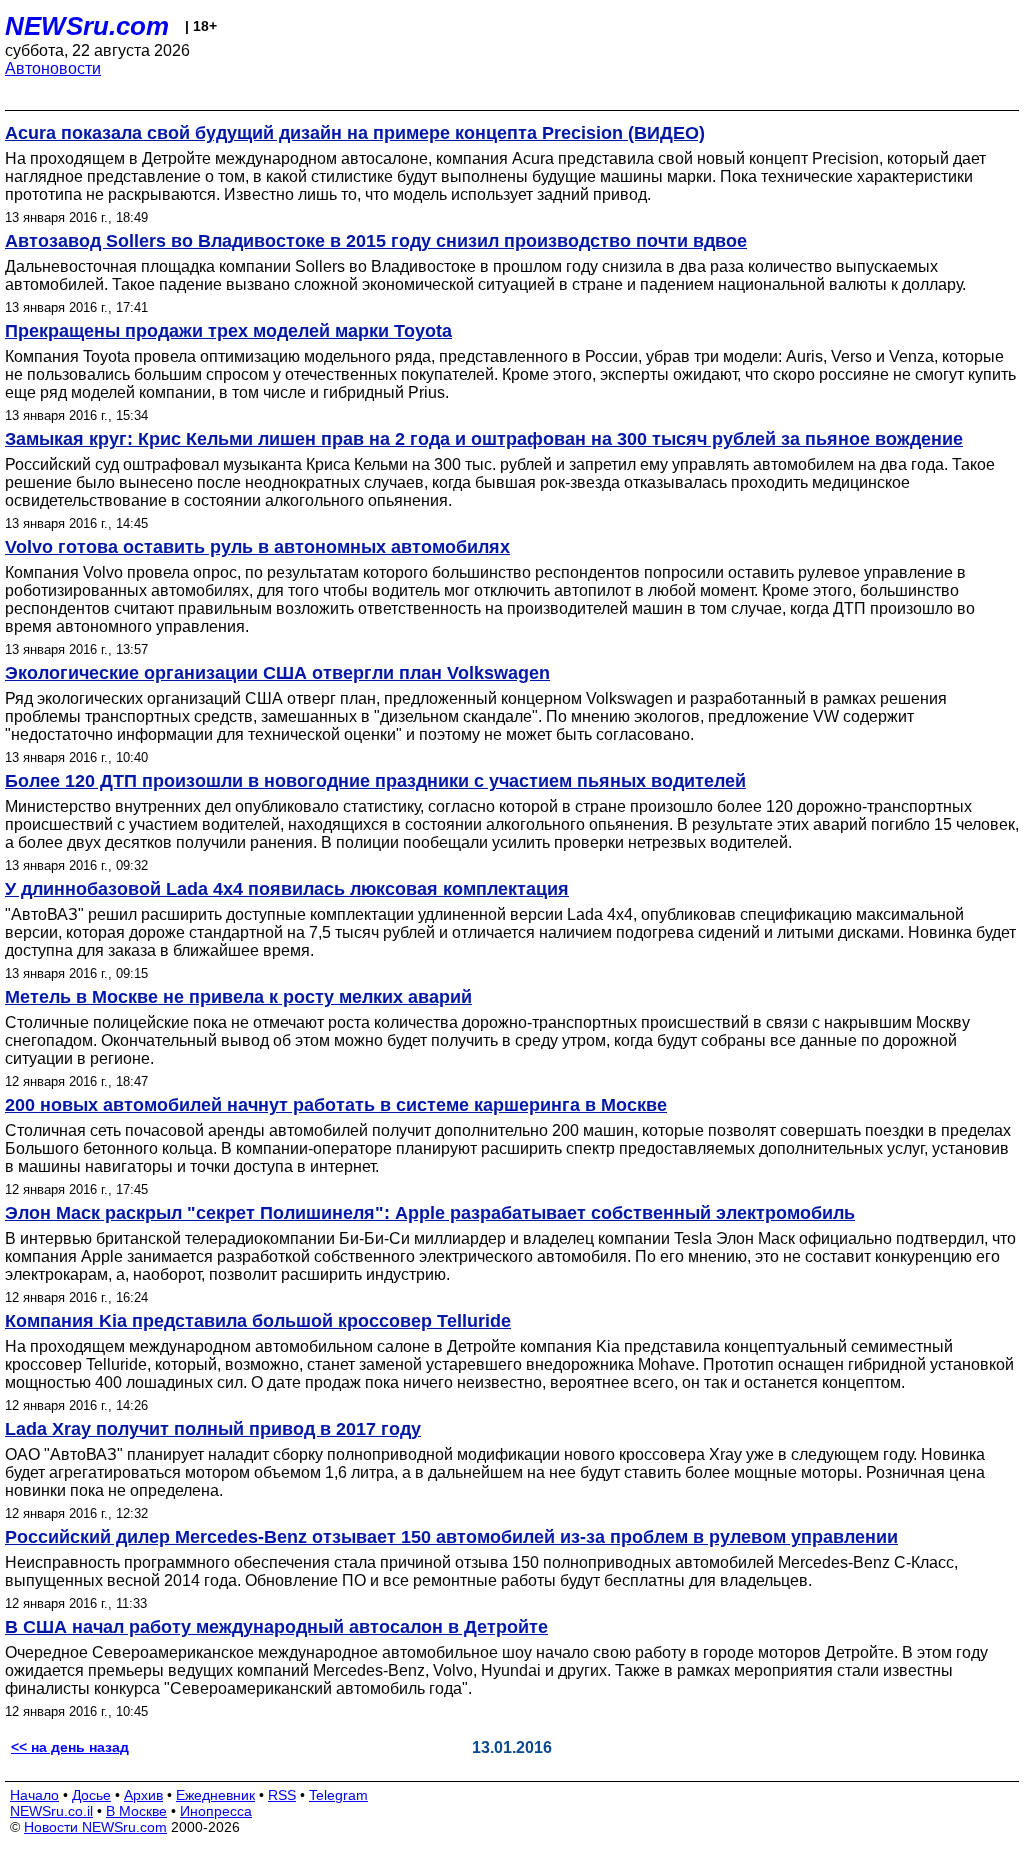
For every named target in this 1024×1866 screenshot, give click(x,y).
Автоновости (53, 68)
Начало (34, 1795)
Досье (91, 1795)
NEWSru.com (87, 26)
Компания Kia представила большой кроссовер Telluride (258, 1321)
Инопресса (216, 1811)
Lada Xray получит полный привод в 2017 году (213, 1429)
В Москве (136, 1811)
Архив (143, 1795)
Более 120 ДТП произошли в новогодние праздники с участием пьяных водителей (375, 781)
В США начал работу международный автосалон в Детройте (276, 1627)
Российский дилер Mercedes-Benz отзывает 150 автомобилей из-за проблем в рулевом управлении (451, 1537)
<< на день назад (70, 1747)
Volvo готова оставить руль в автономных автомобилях (257, 547)
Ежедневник (215, 1795)
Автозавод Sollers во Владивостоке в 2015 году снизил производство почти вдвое (376, 241)
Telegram (338, 1795)
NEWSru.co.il (51, 1811)
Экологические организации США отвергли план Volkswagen (277, 673)
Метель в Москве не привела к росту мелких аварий (238, 997)
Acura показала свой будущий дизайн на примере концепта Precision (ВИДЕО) (355, 133)
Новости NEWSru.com (95, 1827)
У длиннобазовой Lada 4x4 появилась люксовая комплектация (287, 889)
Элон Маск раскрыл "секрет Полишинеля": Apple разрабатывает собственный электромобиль (430, 1213)
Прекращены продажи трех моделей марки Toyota (228, 331)
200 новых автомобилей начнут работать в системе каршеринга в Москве (336, 1105)
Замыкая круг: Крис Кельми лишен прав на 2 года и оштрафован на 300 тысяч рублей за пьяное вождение (484, 439)
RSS (282, 1795)
